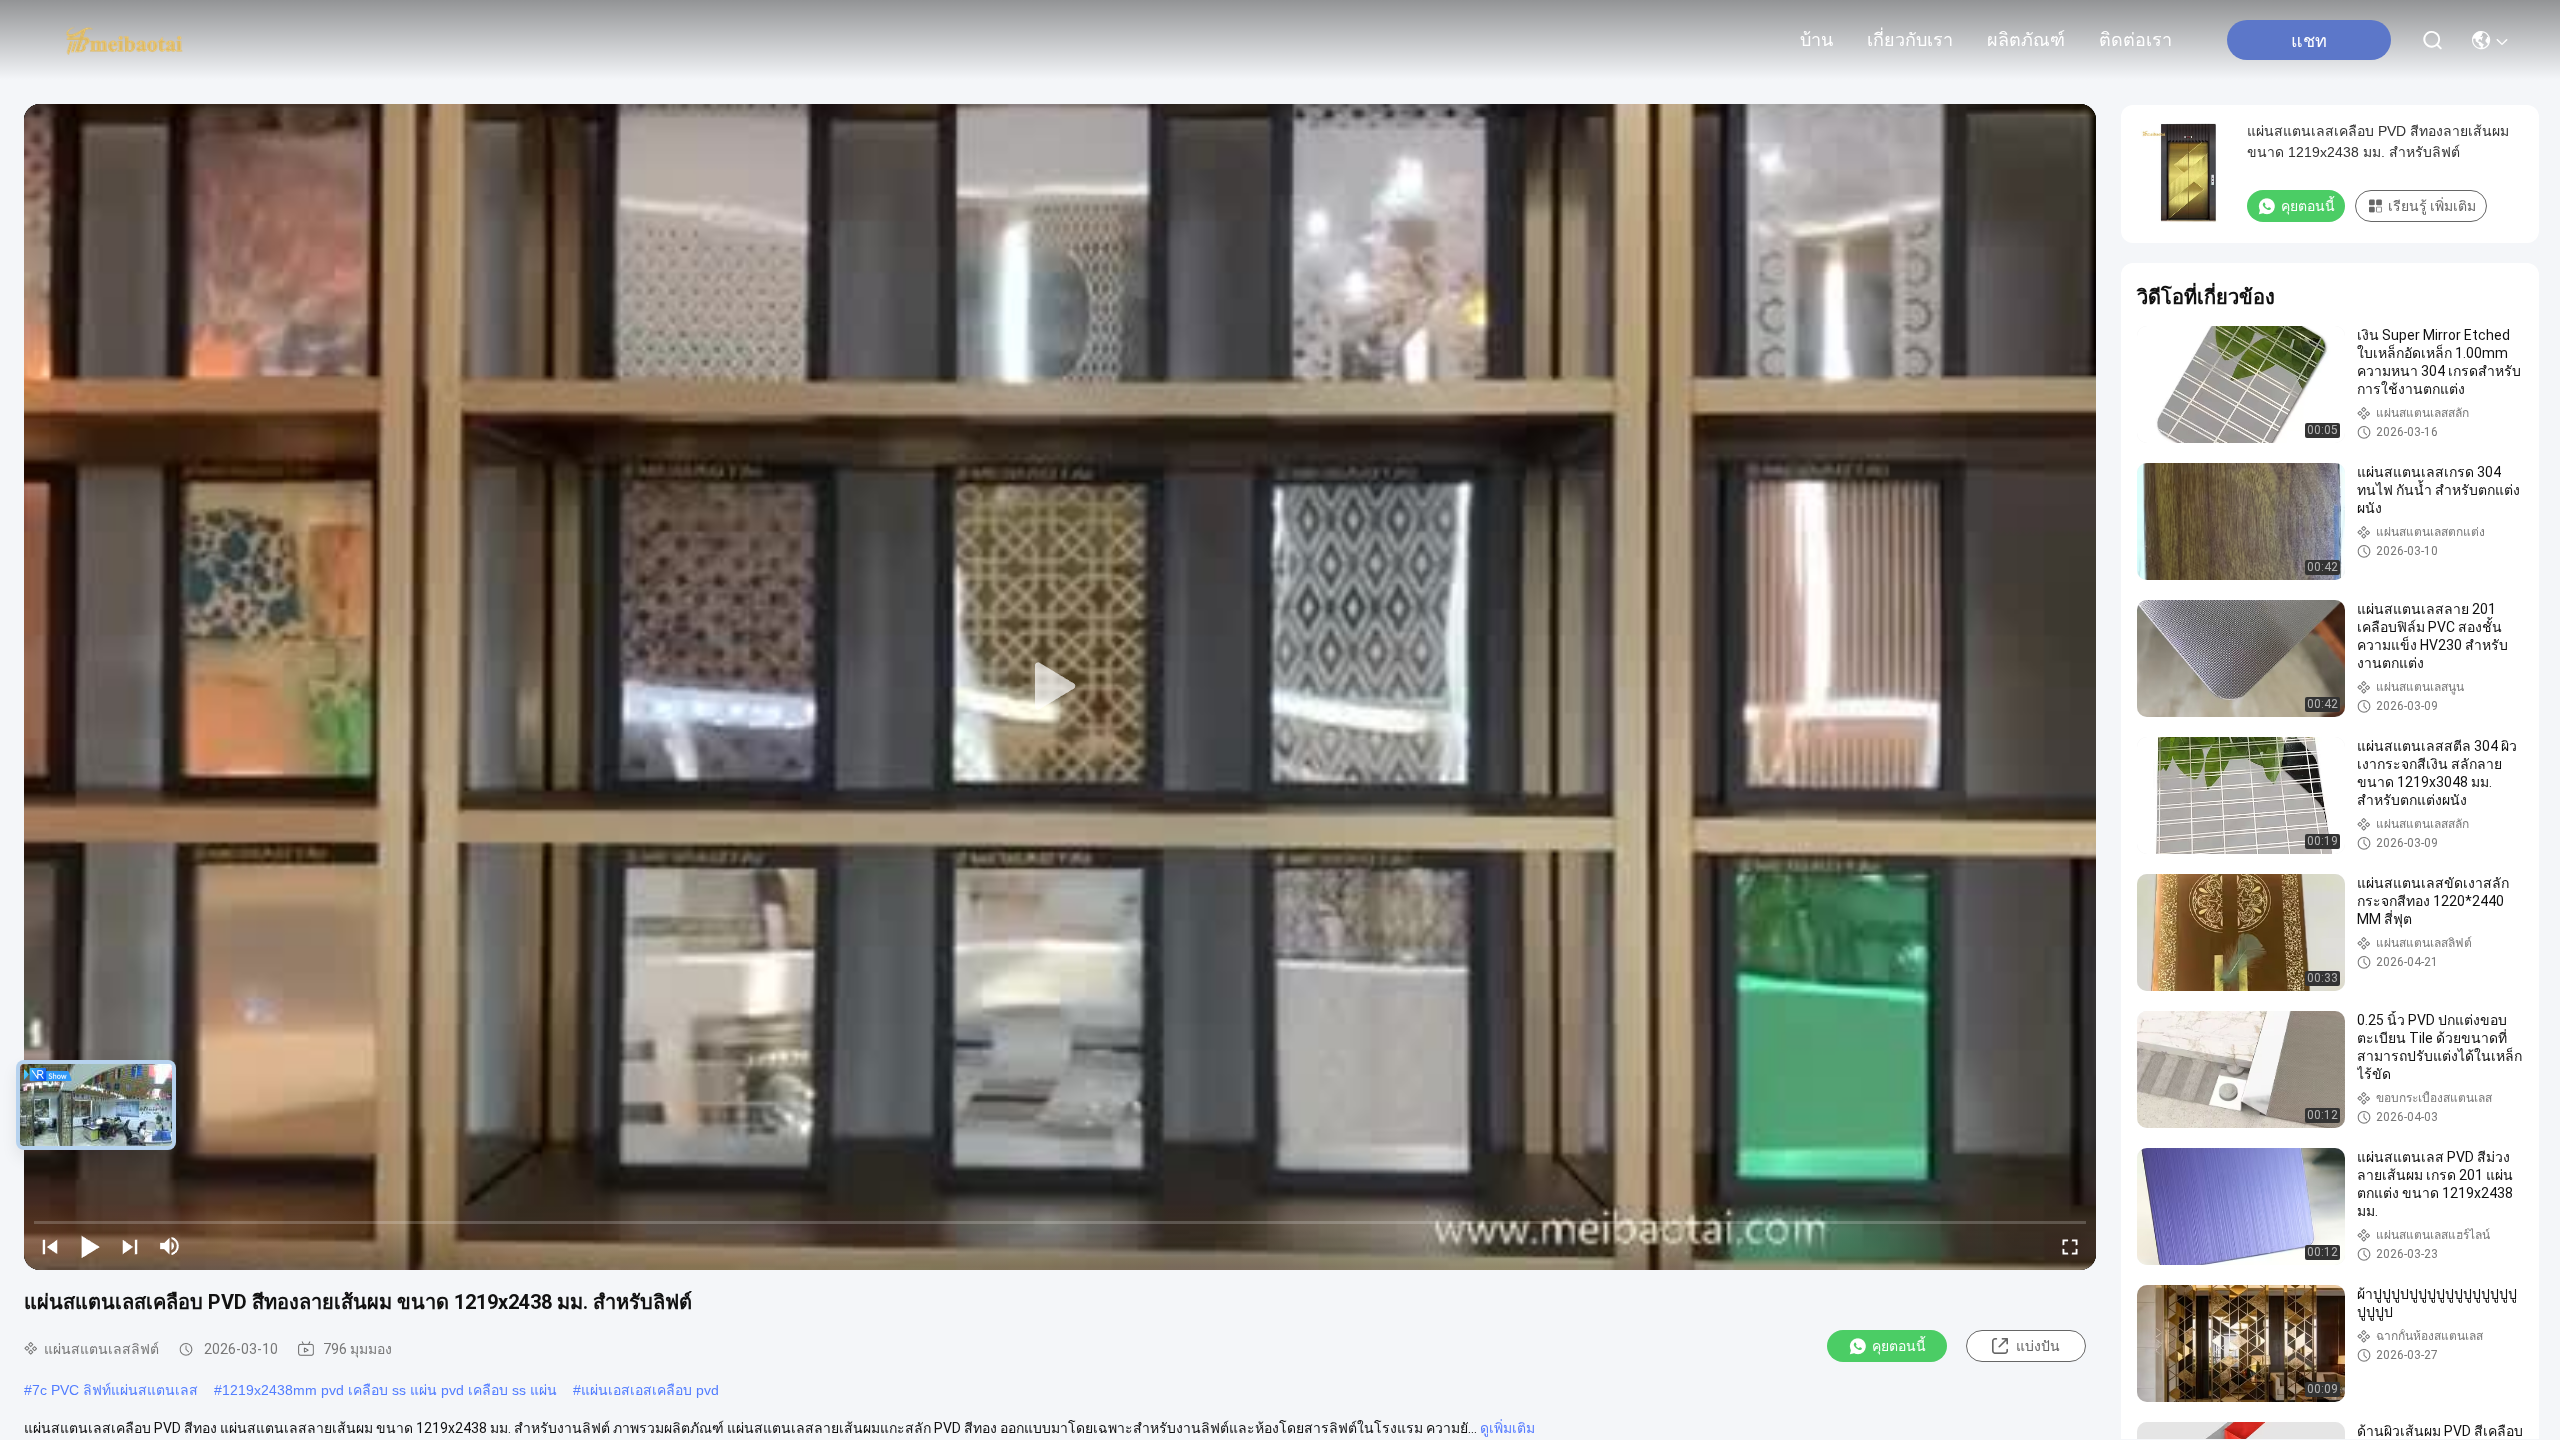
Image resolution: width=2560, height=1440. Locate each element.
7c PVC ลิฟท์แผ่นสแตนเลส (115, 1390)
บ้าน (1816, 40)
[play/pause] (90, 1246)
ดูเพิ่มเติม (1507, 1428)
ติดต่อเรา (2135, 40)
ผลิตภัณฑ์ (2026, 40)
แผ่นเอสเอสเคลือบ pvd (650, 1390)
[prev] (50, 1246)
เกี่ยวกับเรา (1910, 40)
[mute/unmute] (170, 1246)
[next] (130, 1246)
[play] (1060, 687)
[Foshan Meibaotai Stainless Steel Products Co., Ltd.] (124, 40)
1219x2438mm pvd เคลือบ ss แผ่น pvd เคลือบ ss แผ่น (389, 1390)
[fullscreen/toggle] (2070, 1246)
